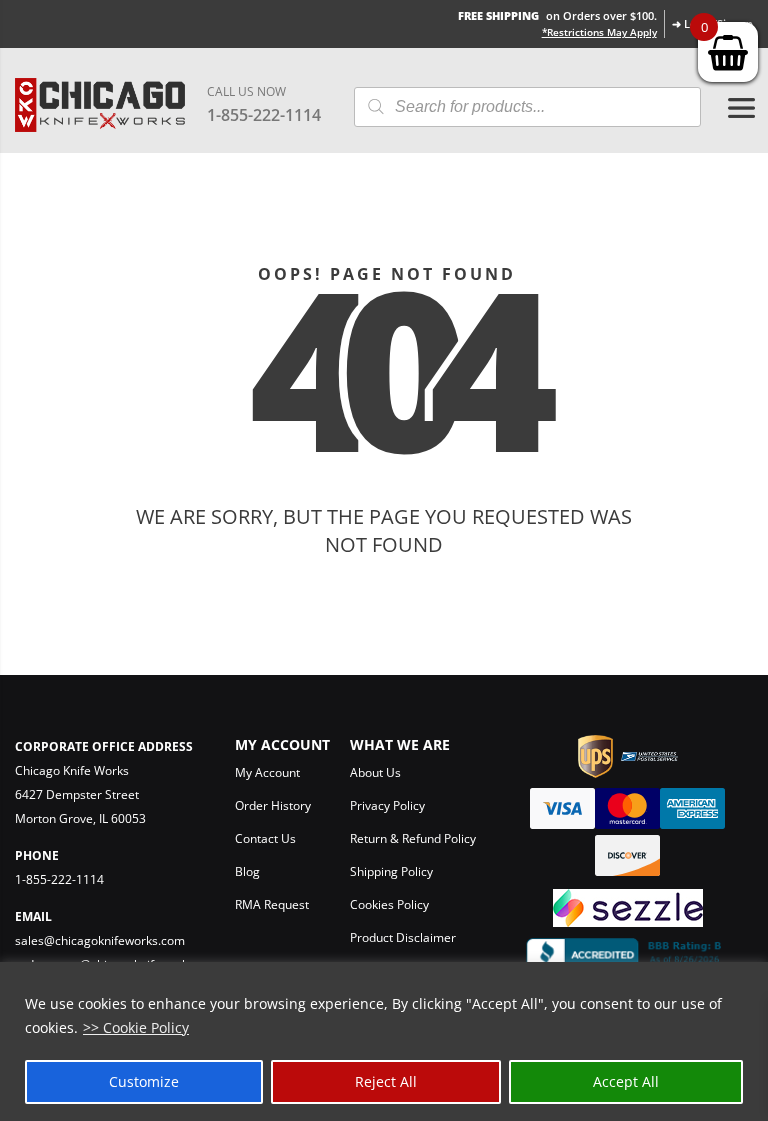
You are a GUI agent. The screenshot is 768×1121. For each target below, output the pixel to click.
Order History (273, 805)
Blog (247, 871)
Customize (144, 1081)
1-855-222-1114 (264, 115)
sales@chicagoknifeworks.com (100, 940)
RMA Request (272, 904)
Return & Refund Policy (413, 838)
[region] (384, 1041)
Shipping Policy (391, 871)
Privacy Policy (387, 805)
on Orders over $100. (557, 15)
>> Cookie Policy (136, 1027)
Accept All (626, 1081)
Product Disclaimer (403, 937)
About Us (375, 772)
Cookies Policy (389, 904)
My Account (267, 772)
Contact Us (265, 838)
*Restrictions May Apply (599, 32)
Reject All (386, 1081)
